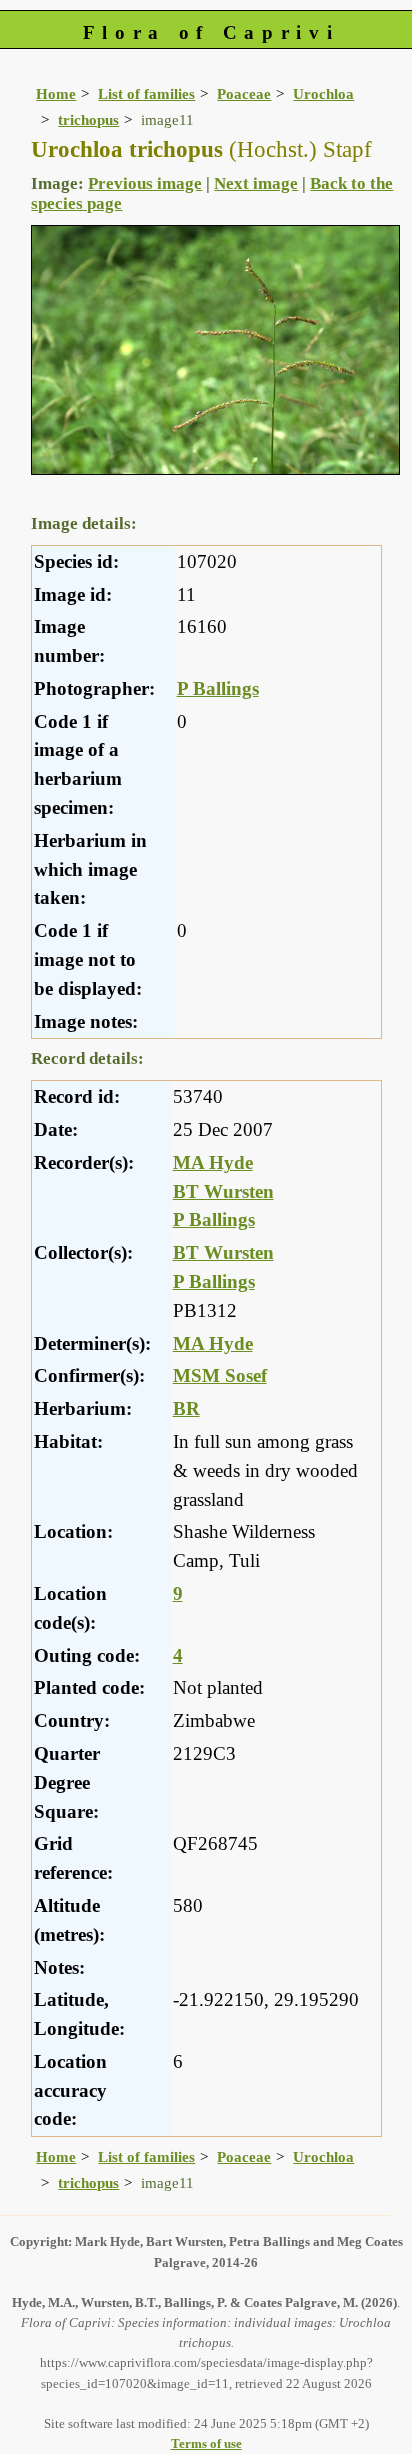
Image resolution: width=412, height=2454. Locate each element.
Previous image (145, 183)
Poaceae (244, 93)
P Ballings (218, 688)
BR (186, 1408)
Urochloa (323, 93)
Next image (256, 183)
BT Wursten (223, 1191)
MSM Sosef (220, 1375)
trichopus (88, 119)
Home (56, 93)
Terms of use (206, 2443)
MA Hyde (213, 1162)
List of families (146, 93)
